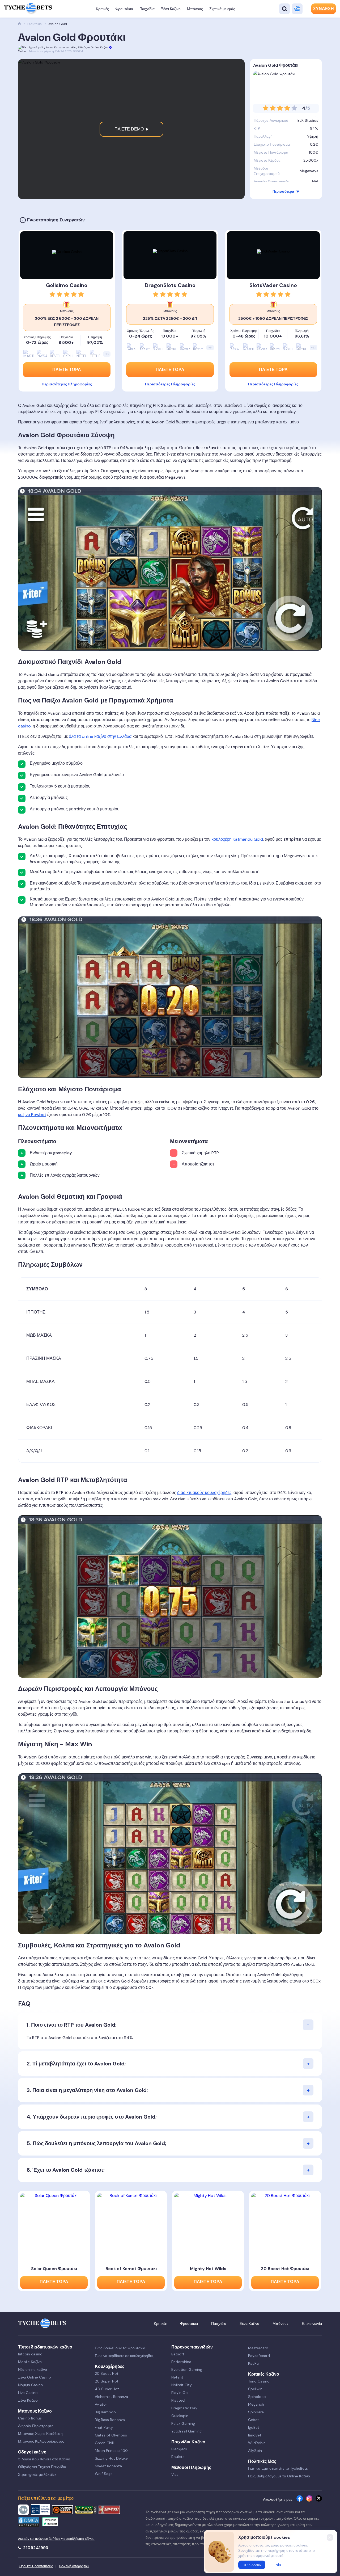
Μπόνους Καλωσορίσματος (41, 2441)
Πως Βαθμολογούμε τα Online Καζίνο (279, 2476)
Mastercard (258, 2348)
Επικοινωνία (312, 2324)
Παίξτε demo (130, 129)
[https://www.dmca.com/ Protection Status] (29, 2523)
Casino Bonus (30, 2418)
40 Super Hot (107, 2389)
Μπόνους (195, 9)
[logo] (28, 9)
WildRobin (257, 2443)
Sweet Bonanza (108, 2466)
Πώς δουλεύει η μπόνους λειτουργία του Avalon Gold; (99, 2143)
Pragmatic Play (184, 2408)
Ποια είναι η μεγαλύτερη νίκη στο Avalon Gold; (90, 2090)
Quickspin (180, 2416)
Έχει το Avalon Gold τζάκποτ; (69, 2170)
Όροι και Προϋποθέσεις (36, 2566)
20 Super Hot (107, 2381)
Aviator (101, 2404)
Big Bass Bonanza (110, 2420)
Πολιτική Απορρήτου (74, 2566)
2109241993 (35, 2548)
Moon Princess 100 (111, 2451)
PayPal (254, 2363)
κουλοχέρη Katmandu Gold (237, 839)
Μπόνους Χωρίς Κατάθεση (40, 2434)
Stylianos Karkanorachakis (59, 47)
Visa (175, 2474)
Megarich (256, 2404)
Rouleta (178, 2457)
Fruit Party (104, 2427)
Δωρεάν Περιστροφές (36, 2426)
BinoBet (255, 2435)
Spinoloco (257, 2397)
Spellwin (255, 2389)
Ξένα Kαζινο (171, 9)
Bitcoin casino (30, 2354)
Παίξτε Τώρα (170, 370)
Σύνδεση (324, 9)
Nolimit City (182, 2385)
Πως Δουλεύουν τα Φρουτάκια (120, 2348)
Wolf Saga (104, 2474)
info (278, 2565)
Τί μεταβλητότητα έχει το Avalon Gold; (79, 2064)
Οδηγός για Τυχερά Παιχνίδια (42, 2467)
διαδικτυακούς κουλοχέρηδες (204, 1493)
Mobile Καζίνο (30, 2362)
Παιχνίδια (147, 9)
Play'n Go (180, 2393)
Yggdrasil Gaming (186, 2431)
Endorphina (181, 2362)
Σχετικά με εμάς (222, 9)
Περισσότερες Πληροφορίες (170, 384)
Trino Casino (259, 2381)
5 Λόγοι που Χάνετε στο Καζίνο (44, 2459)
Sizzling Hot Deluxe (111, 2458)
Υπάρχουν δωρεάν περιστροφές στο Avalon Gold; (95, 2117)
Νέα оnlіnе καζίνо (33, 2369)
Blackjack (179, 2449)
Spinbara (256, 2412)
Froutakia (35, 24)
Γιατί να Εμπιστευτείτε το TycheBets (278, 2468)
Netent (177, 2377)
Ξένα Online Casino (35, 2377)
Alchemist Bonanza (111, 2397)
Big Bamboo (105, 2412)
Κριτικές (102, 9)
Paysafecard (259, 2356)
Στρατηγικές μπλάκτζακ (37, 2474)
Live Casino (28, 2393)
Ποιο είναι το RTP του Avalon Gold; (74, 2025)
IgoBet (254, 2427)
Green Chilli (105, 2443)
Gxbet (254, 2420)
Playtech (179, 2400)
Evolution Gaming (187, 2369)
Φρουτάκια (124, 9)
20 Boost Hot (107, 2373)
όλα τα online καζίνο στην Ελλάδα (100, 736)
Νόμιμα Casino (31, 2385)
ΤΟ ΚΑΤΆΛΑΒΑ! (252, 2565)
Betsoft (178, 2354)
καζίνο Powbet (32, 1115)
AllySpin (255, 2451)
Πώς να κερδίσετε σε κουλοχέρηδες (124, 2356)
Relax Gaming (183, 2423)
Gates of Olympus (111, 2435)
